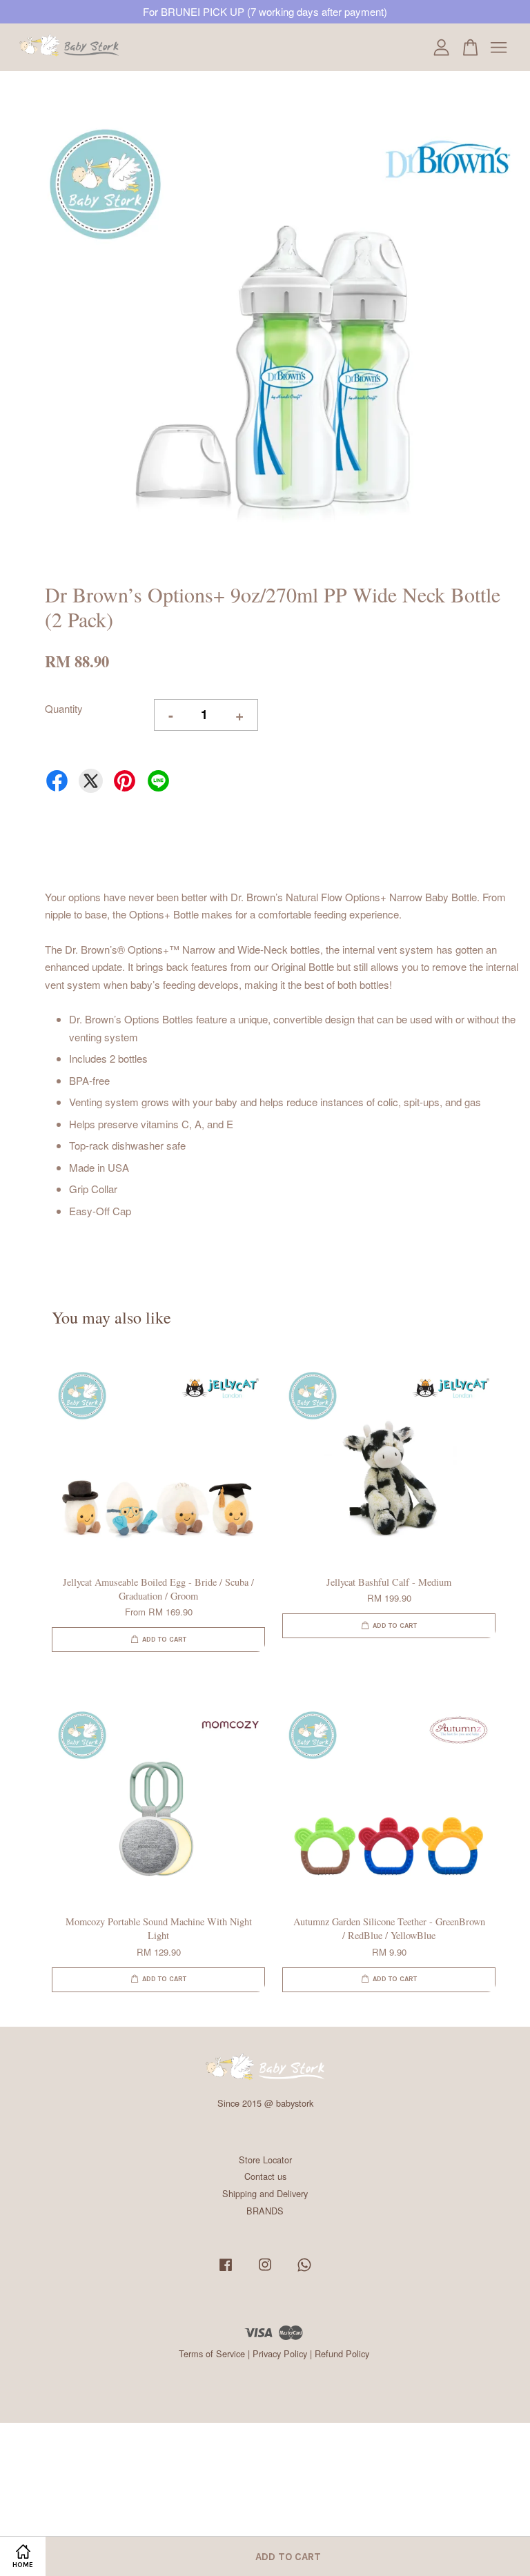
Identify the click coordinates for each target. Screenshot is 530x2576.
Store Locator (265, 2160)
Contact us (265, 2176)
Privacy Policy (280, 2353)
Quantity (64, 708)
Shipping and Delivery (265, 2193)
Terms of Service (212, 2353)
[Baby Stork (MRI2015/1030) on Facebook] (226, 2271)
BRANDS (265, 2211)
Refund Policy (342, 2353)
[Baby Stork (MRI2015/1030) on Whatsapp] (304, 2271)
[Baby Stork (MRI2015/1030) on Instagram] (265, 2271)
